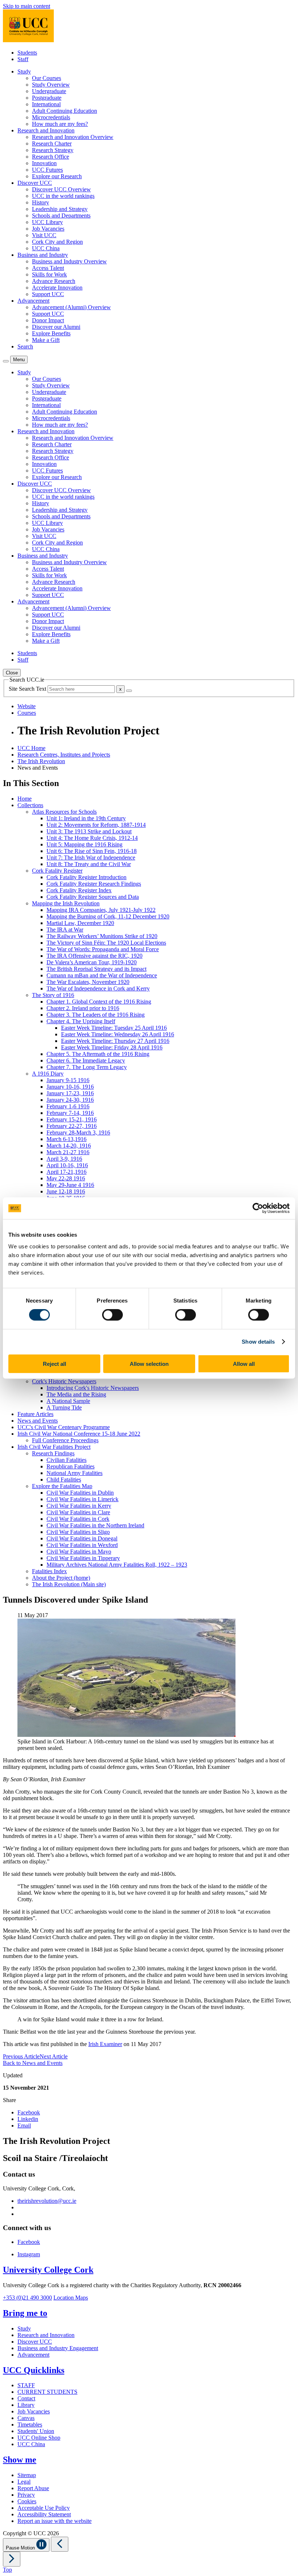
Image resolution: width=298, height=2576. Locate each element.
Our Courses (47, 78)
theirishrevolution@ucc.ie (47, 2201)
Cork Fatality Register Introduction (86, 877)
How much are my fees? (60, 124)
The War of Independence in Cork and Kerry (98, 988)
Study (24, 2328)
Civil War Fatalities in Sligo (78, 1532)
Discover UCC (35, 2342)
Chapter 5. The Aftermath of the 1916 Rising (98, 1054)
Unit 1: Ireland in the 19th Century (86, 818)
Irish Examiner (105, 2044)
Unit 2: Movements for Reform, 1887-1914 (96, 825)
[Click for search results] (129, 691)
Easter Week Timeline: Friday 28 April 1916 (112, 1047)
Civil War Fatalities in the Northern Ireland (95, 1525)
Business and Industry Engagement (58, 2348)
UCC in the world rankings (63, 196)
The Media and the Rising (76, 1394)
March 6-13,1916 (67, 1139)
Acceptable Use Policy (44, 2508)
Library (26, 2405)
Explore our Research (57, 176)
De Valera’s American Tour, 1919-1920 (92, 962)
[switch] (112, 1315)
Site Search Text (28, 689)
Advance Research (54, 281)
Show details (258, 1342)
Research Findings (53, 1453)
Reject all (55, 1363)
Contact (26, 2398)
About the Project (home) (61, 1578)
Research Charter (52, 143)
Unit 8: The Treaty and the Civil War (89, 864)
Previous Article (21, 2056)
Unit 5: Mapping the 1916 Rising (84, 844)
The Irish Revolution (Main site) (69, 1584)
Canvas (26, 2418)
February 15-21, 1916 (72, 1119)
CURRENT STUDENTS (47, 2392)
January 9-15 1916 (68, 1080)
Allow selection (149, 1363)
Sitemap (27, 2475)
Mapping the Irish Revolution (66, 903)
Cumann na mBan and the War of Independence (102, 975)
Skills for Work (49, 274)
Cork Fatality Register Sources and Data (93, 897)
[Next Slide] (12, 2559)
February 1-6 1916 (68, 1106)
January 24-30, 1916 (70, 1100)
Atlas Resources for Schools (64, 812)
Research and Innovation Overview (73, 137)
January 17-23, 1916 (70, 1093)
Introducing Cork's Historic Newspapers (93, 1388)
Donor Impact (48, 320)
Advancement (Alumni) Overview (71, 307)
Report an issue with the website (55, 2521)
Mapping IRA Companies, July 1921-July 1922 (101, 910)
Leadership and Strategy (60, 209)
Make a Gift (46, 340)
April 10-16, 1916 (67, 1165)
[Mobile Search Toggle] (6, 361)
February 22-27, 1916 (72, 1126)
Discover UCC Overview (61, 189)
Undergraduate (49, 91)
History (41, 202)
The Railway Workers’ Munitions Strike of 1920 (102, 936)
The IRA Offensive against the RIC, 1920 (94, 956)
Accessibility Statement (44, 2514)
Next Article (54, 2056)
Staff (23, 59)
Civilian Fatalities (67, 1460)
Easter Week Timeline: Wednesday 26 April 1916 (118, 1034)
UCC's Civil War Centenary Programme (64, 1427)
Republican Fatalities (71, 1466)
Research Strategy (53, 150)
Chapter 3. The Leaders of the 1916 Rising (96, 1015)
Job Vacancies (48, 229)
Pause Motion (21, 2548)
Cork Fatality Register (57, 871)
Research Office (51, 157)
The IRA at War (65, 930)
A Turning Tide (64, 1407)
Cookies (27, 2501)
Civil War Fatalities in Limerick (82, 1499)
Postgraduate (47, 98)
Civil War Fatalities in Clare (78, 1512)
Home (25, 799)
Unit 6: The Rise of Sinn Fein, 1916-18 (92, 851)
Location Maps (71, 2298)
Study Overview (51, 85)
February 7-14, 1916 (70, 1113)
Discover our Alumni (56, 327)
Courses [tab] (27, 713)
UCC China (46, 248)
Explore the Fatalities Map (62, 1486)
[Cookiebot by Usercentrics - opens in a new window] (258, 1208)
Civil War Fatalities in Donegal (82, 1538)
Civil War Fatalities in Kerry (79, 1506)
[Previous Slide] (60, 2544)
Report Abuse (33, 2488)
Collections (30, 805)
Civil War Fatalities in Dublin (80, 1493)
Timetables (30, 2425)
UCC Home (31, 748)
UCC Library (47, 222)
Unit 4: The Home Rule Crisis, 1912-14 (92, 838)
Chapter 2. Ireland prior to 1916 (83, 1008)
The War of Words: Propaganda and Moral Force (103, 949)
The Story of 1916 (53, 995)
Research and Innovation (46, 2335)
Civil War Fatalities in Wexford (82, 1545)
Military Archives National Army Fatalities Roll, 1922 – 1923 (117, 1565)
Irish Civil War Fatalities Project (54, 1447)
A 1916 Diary (48, 1074)
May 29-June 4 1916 (70, 1185)
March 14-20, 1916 (69, 1146)
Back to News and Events (33, 2063)
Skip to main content (27, 6)
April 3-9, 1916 (64, 1159)
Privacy (26, 2495)
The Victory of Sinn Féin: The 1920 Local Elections (106, 943)
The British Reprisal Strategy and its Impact (96, 969)
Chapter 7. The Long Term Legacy (87, 1067)
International (46, 104)
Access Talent (48, 268)
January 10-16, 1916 (70, 1087)
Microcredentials (51, 117)
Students (27, 53)
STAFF (26, 2385)
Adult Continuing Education (65, 111)
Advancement (33, 2355)
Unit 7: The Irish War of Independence (91, 858)
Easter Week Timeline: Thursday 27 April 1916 (115, 1041)
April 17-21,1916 (67, 1172)
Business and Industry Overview (69, 261)
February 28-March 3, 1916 (78, 1133)
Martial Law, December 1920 (80, 923)
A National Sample (68, 1401)
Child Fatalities (64, 1480)
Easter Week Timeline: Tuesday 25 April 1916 (114, 1028)
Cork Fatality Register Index (79, 890)
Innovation (44, 163)
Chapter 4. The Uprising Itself (81, 1021)
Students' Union (36, 2431)
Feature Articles (35, 1414)
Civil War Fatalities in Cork (78, 1519)
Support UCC (48, 294)
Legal (24, 2482)
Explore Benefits (51, 333)
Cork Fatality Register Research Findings (94, 884)
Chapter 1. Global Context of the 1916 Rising (99, 1002)
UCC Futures (47, 170)
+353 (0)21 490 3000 (27, 2298)
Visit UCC (44, 235)
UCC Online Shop (39, 2438)
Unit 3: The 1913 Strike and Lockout (89, 831)
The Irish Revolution (41, 761)
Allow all (244, 1363)
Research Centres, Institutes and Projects (64, 755)
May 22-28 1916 (66, 1178)
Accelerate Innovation (57, 288)
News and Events (38, 1421)
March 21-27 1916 (68, 1152)
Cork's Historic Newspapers (64, 1381)
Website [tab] (27, 706)
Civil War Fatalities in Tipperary (83, 1558)
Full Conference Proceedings (65, 1440)
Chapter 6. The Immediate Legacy (86, 1060)
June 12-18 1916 (66, 1191)
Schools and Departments (61, 216)
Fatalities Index (49, 1571)
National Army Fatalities (74, 1473)
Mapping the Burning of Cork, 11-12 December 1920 (108, 916)
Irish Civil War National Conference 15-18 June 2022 (79, 1434)
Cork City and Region (57, 242)
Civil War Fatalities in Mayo (79, 1552)
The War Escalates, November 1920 (88, 982)
